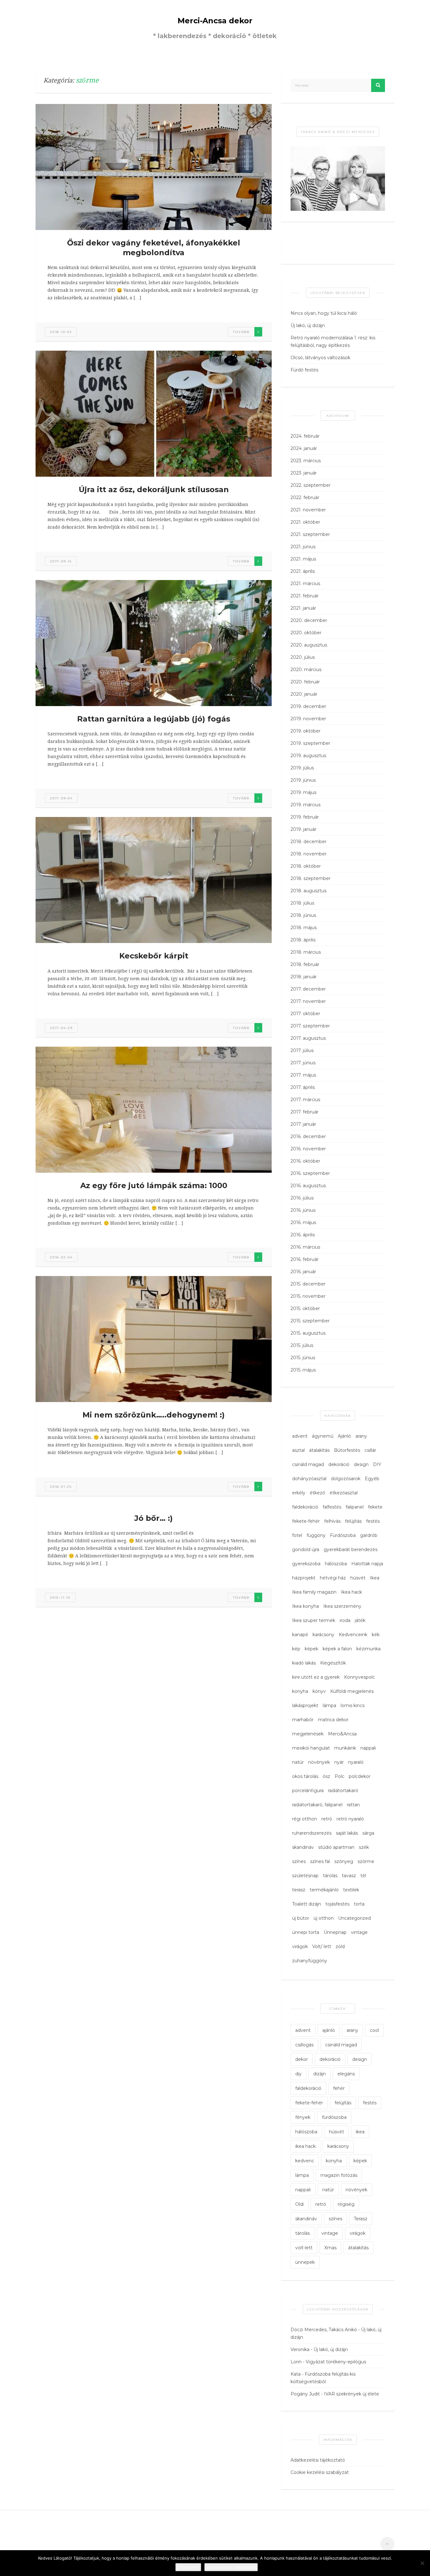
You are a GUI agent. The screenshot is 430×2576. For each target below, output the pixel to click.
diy (298, 2074)
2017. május (303, 1075)
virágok (300, 1946)
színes (299, 1861)
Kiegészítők (333, 1663)
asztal (298, 1450)
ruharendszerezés (312, 1833)
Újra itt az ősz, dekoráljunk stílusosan (154, 489)
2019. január (303, 829)
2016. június (303, 1210)
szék (364, 1847)
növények (319, 1762)
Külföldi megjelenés (352, 1691)
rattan (353, 1805)
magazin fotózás (339, 2175)
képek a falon (337, 1649)
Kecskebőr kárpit (154, 956)
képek (311, 1649)
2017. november (308, 1001)
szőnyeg (344, 1861)
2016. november (308, 1149)
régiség (346, 2204)
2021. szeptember (310, 534)
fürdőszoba (334, 2117)
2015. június (303, 1358)
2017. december (308, 989)
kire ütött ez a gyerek (316, 1677)
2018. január (304, 977)
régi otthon (305, 1819)
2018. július (302, 903)
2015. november (308, 1296)
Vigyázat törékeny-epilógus (336, 2362)
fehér (339, 2088)
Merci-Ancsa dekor (215, 21)
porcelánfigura (308, 1791)
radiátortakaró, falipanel (317, 1805)
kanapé (300, 1635)
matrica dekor (333, 1720)
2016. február (305, 1259)
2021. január (303, 608)
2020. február (305, 682)
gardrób (369, 1535)
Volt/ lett (322, 1946)
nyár (339, 1762)
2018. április (303, 940)
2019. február (305, 817)
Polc (339, 1776)
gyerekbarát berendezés (351, 1550)
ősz (326, 1776)
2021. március (305, 584)
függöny (316, 1535)
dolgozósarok (346, 1479)
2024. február (305, 436)
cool (374, 2030)
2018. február (305, 964)
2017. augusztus (308, 1038)
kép (296, 1649)
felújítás (353, 1521)
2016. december (308, 1136)
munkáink (345, 1748)
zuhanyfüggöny (310, 1961)
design (361, 1464)
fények (303, 2117)
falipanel (355, 1507)
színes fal (320, 1861)
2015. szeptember (310, 1321)
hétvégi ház (333, 1578)
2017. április (303, 1087)
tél (363, 1876)
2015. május (303, 1370)
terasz (299, 1890)
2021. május (303, 559)
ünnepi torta (306, 1932)
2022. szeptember (311, 485)
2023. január (304, 473)
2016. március (305, 1247)
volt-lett (304, 2248)
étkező (317, 1493)
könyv (319, 1691)
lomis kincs (353, 1705)
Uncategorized (354, 1918)
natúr (298, 1762)
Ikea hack (351, 1592)
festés (373, 1521)
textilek (351, 1890)
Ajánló (344, 1436)
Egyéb (372, 1479)
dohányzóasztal (309, 1479)
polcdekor (360, 1776)
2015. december (308, 1284)
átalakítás (319, 1450)
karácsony (323, 1635)
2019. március (306, 805)
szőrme (366, 1861)
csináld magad (308, 1464)
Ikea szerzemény (342, 1606)
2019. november (308, 719)
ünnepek (305, 2262)
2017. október (305, 1014)
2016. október (305, 1161)
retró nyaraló (350, 1819)
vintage (359, 1932)
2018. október (306, 866)
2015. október (305, 1308)
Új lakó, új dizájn (308, 325)
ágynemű (323, 1436)
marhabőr (303, 1720)
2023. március (306, 461)
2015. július (302, 1345)
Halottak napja (367, 1564)
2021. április (303, 571)
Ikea (375, 1578)
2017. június (303, 1063)
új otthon (324, 1918)
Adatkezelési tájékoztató (318, 2460)
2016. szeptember (310, 1173)
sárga (368, 1833)
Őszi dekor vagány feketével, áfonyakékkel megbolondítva (154, 248)
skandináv (303, 1847)
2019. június (303, 780)
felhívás (332, 1521)
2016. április (303, 1235)
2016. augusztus (308, 1186)
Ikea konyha (306, 1606)
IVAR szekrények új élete (351, 2394)
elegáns (346, 2074)
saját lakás (347, 1833)
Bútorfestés (347, 1450)
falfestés (332, 1507)
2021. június (303, 547)
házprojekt (304, 1578)
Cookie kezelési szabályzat (320, 2472)
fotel (297, 1535)
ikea (360, 2132)
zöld (340, 1946)
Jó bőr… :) (154, 1518)
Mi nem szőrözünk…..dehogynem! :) (154, 1415)
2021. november (308, 510)
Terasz (361, 2219)
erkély (299, 1493)
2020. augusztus (309, 645)
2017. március (305, 1100)
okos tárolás (305, 1776)
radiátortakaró (343, 1791)
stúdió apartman (336, 1847)
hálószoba (336, 1564)
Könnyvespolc (359, 1677)
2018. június (303, 915)
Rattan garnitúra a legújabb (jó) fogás (154, 719)
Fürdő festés (304, 370)
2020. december (309, 620)
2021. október (305, 522)
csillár (370, 1450)
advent (300, 1436)
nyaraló (356, 1762)
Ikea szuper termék (314, 1620)
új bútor (301, 1918)
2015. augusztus (308, 1333)
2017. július (302, 1050)
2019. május (303, 792)
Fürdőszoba (343, 1535)
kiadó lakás (304, 1663)
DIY (377, 1464)
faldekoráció (305, 1507)
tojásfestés (337, 1904)
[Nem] (422, 2563)
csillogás (304, 2045)
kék (376, 1635)
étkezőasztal (344, 1493)
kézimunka (368, 1649)
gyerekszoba (306, 1564)
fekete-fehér (306, 1521)
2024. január (304, 448)
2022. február (305, 497)
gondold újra (306, 1550)
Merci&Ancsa (342, 1734)
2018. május (304, 928)
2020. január (304, 694)
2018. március (306, 952)
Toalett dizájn (307, 1904)
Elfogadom (188, 2567)
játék (360, 1620)
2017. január (303, 1124)
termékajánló (324, 1890)
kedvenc (305, 2161)
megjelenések (308, 1734)
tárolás (330, 1876)
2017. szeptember (310, 1026)
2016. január (303, 1272)
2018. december (308, 842)
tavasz (349, 1876)
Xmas (330, 2248)
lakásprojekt (305, 1705)
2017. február (305, 1112)
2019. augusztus (308, 756)
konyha (300, 1691)
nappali (368, 1748)
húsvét (358, 1578)
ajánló (329, 2030)
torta (359, 1904)
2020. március (306, 670)
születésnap (305, 1876)
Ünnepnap (335, 1932)
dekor (302, 2059)
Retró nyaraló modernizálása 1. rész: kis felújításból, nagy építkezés (333, 342)
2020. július (303, 657)
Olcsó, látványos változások (320, 358)
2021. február (305, 596)
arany (361, 1436)
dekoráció (339, 1464)
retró (327, 1819)
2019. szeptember (310, 743)
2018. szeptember (311, 878)
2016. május (303, 1222)
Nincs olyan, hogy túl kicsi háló (324, 313)
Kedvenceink (353, 1635)
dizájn (320, 2074)
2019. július (302, 768)
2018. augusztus (308, 891)
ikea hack (306, 2146)
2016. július (302, 1198)
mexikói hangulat (311, 1748)
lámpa (329, 1705)
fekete (375, 1507)
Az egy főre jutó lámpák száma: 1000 (154, 1185)
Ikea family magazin (314, 1592)
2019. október (306, 731)
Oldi (300, 2204)
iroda (345, 1620)
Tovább (241, 332)
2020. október (306, 633)
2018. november (308, 854)
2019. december (308, 706)
